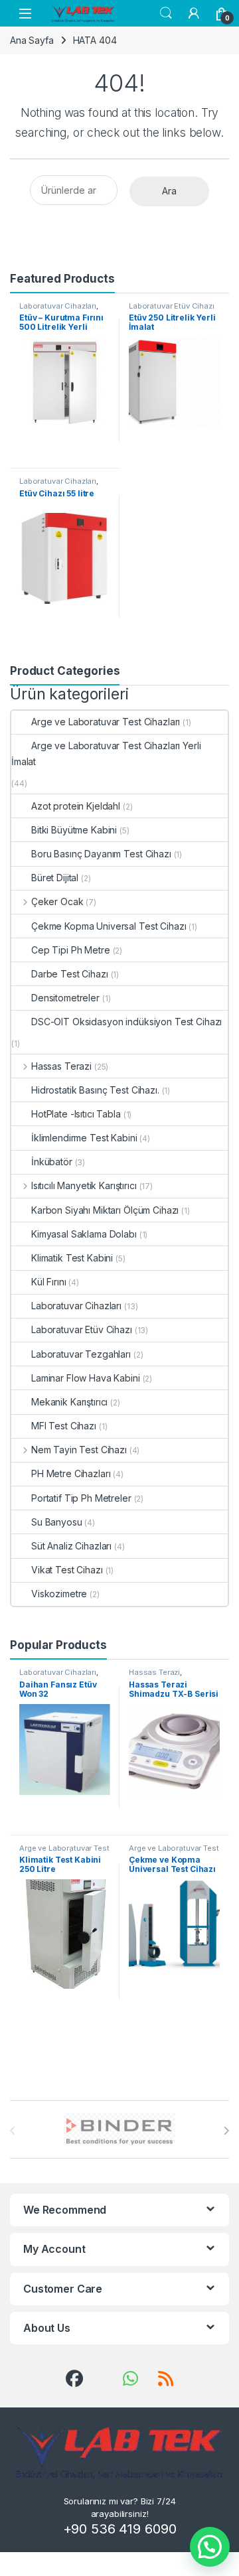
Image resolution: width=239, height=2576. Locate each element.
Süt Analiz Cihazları (71, 1546)
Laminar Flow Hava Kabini (86, 1378)
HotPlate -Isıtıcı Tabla (76, 1114)
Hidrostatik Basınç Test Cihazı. (95, 1090)
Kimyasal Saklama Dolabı (84, 1234)
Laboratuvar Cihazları (58, 306)
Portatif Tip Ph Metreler (81, 1498)
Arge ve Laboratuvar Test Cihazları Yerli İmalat (106, 753)
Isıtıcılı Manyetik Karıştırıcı (84, 1185)
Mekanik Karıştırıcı (69, 1402)
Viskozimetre (59, 1594)
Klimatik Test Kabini (72, 1258)
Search (166, 13)
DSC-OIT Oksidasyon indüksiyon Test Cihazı (126, 1022)
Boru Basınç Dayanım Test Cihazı (101, 854)
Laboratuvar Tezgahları (81, 1354)
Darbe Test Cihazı (70, 974)
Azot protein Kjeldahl (76, 806)
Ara (169, 191)
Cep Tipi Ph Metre (71, 950)
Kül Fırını (49, 1282)
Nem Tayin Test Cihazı (79, 1450)
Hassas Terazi (61, 1066)
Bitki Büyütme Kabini (74, 830)
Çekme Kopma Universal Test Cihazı (109, 926)
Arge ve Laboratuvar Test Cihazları (106, 722)
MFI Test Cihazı (64, 1426)
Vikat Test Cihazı (67, 1570)
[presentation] (226, 2131)
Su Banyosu (57, 1522)
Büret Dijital (55, 878)
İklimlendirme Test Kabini (84, 1138)
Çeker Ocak (57, 901)
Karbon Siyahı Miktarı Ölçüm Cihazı (105, 1210)
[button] (210, 2547)
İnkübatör (52, 1162)
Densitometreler (65, 998)
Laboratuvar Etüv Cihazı (172, 306)
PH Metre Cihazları (71, 1473)
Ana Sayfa (32, 40)
